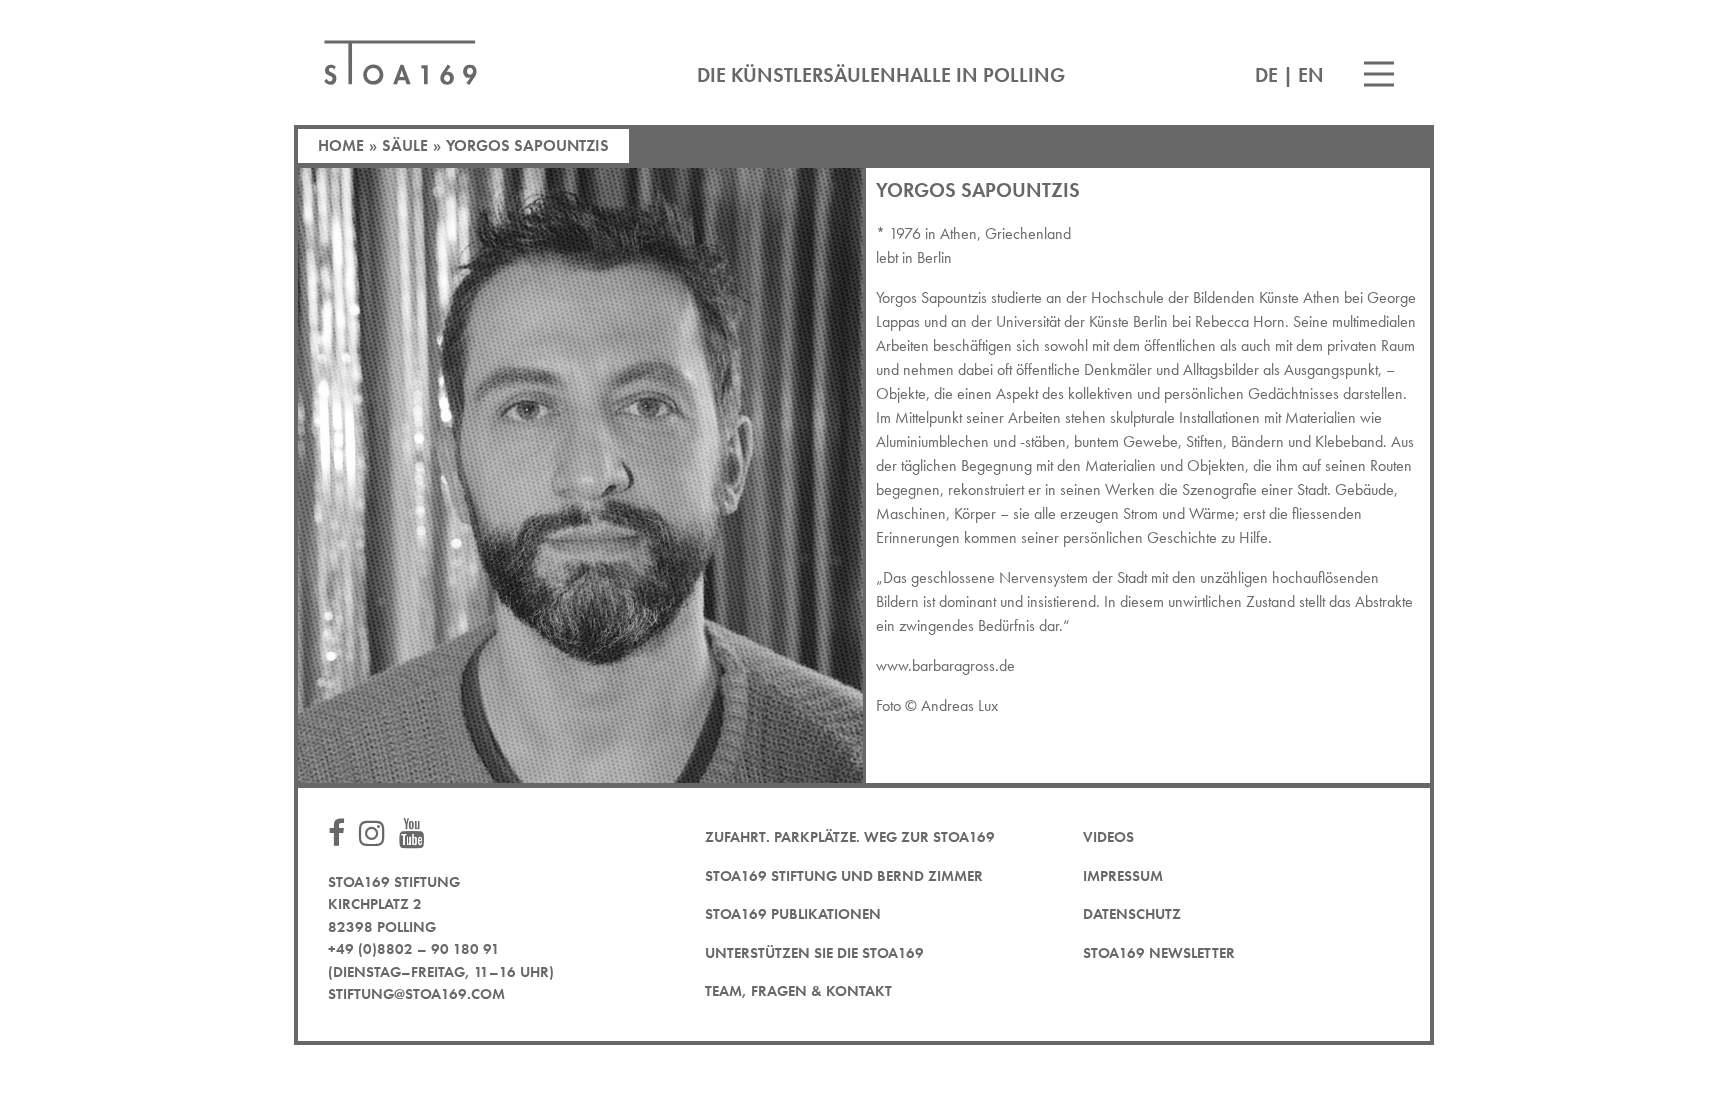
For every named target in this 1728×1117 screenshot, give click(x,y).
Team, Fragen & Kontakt (798, 991)
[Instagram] (377, 834)
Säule (405, 145)
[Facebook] (341, 834)
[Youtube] (417, 834)
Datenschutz (1132, 914)
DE (1266, 75)
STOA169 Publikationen (793, 914)
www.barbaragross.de (945, 665)
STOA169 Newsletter (1159, 953)
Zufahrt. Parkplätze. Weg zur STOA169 (850, 837)
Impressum (1123, 876)
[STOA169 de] (400, 62)
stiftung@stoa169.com (416, 994)
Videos (1108, 837)
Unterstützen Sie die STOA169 (814, 953)
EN (1311, 75)
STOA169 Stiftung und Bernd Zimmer (844, 876)
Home (341, 145)
